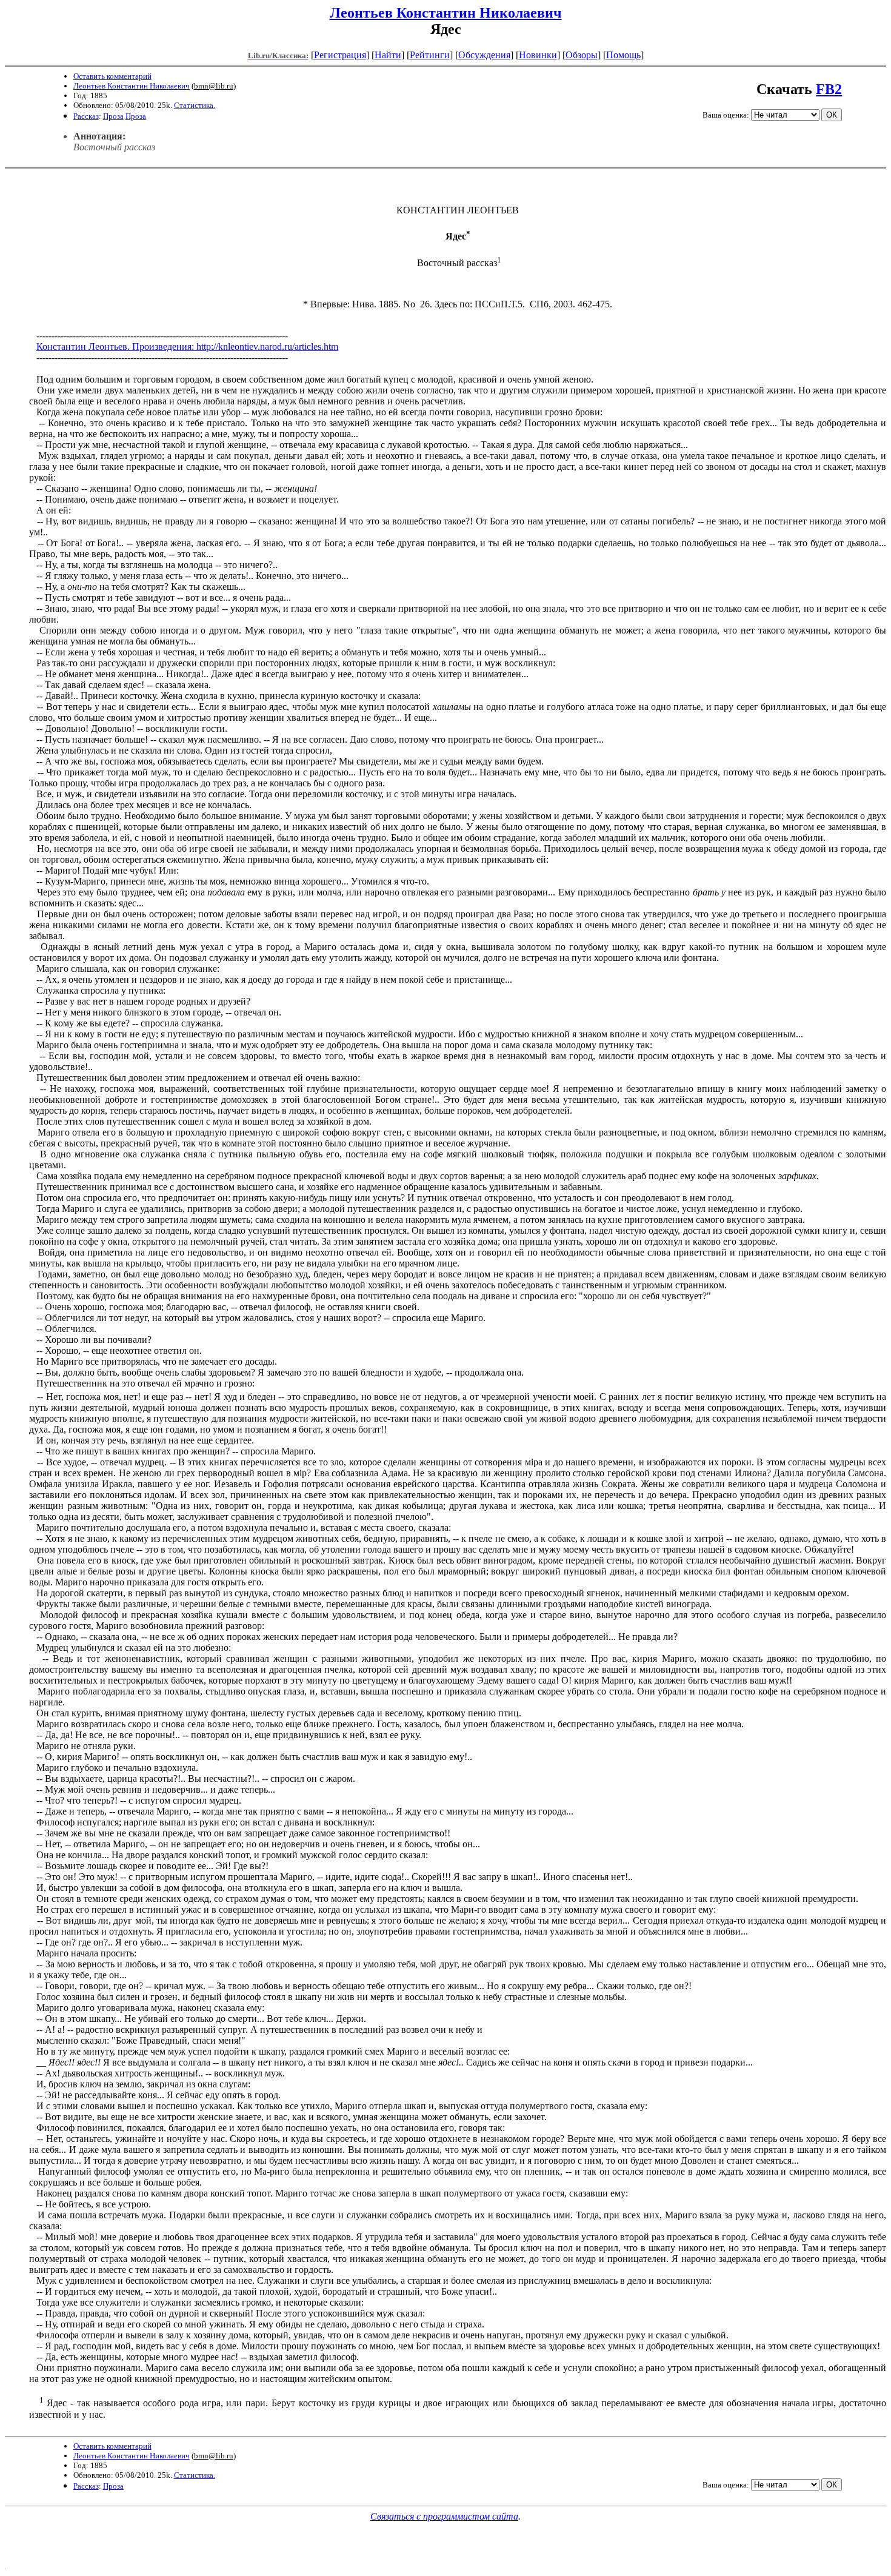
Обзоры (582, 55)
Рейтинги (430, 55)
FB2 (829, 89)
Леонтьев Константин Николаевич (446, 13)
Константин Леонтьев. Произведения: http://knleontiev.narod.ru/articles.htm (187, 346)
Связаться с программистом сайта (444, 2516)
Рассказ (86, 116)
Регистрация (340, 55)
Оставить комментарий (112, 76)
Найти (388, 55)
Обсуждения (484, 55)
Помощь (623, 55)
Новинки (538, 55)
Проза (113, 116)
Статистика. (195, 105)
